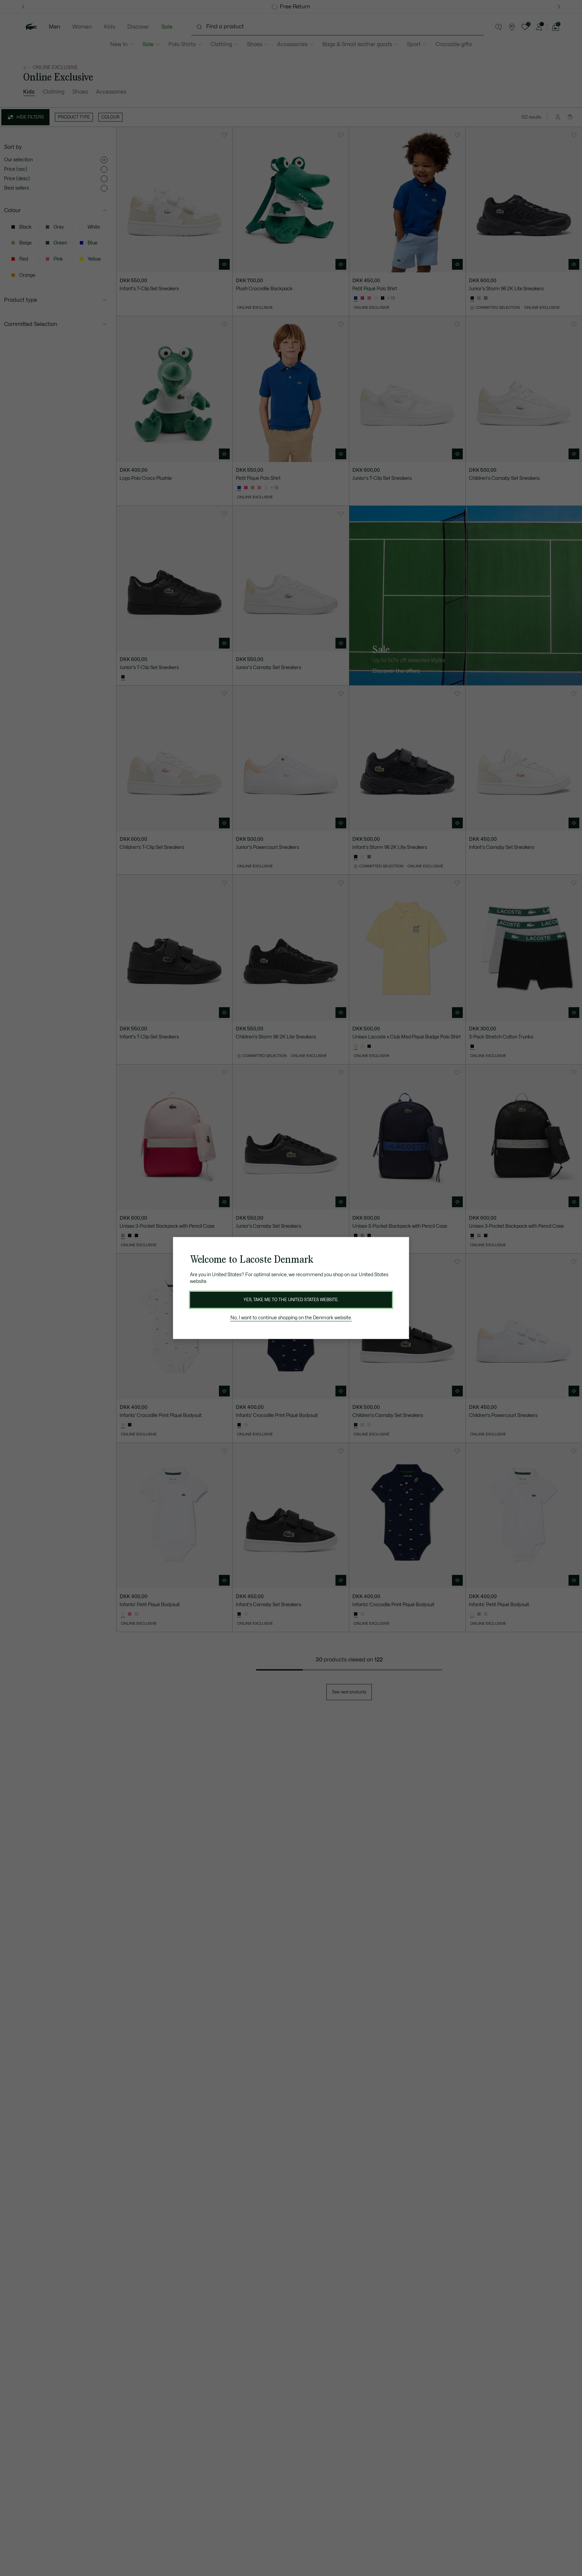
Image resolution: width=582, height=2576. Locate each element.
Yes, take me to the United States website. (291, 1300)
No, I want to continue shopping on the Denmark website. (291, 1318)
